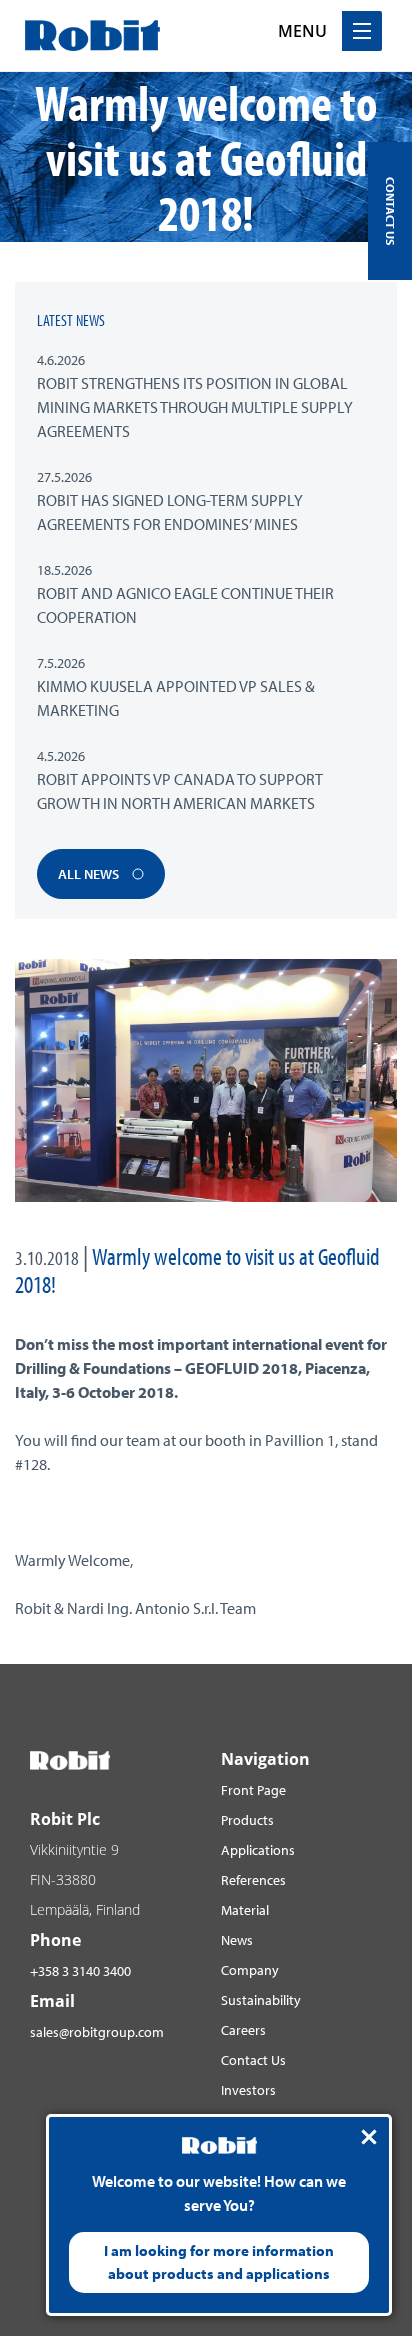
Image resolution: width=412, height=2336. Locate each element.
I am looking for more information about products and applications (219, 2262)
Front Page (253, 1790)
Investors (248, 2090)
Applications (258, 1850)
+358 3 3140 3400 (80, 1971)
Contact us (390, 211)
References (253, 1880)
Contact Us (253, 2060)
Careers (243, 2030)
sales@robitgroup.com (97, 2032)
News (237, 1940)
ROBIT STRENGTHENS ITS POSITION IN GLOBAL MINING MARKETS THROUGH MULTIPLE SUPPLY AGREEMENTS (195, 407)
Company (250, 1970)
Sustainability (261, 2000)
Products (247, 1820)
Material (245, 1910)
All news (90, 874)
